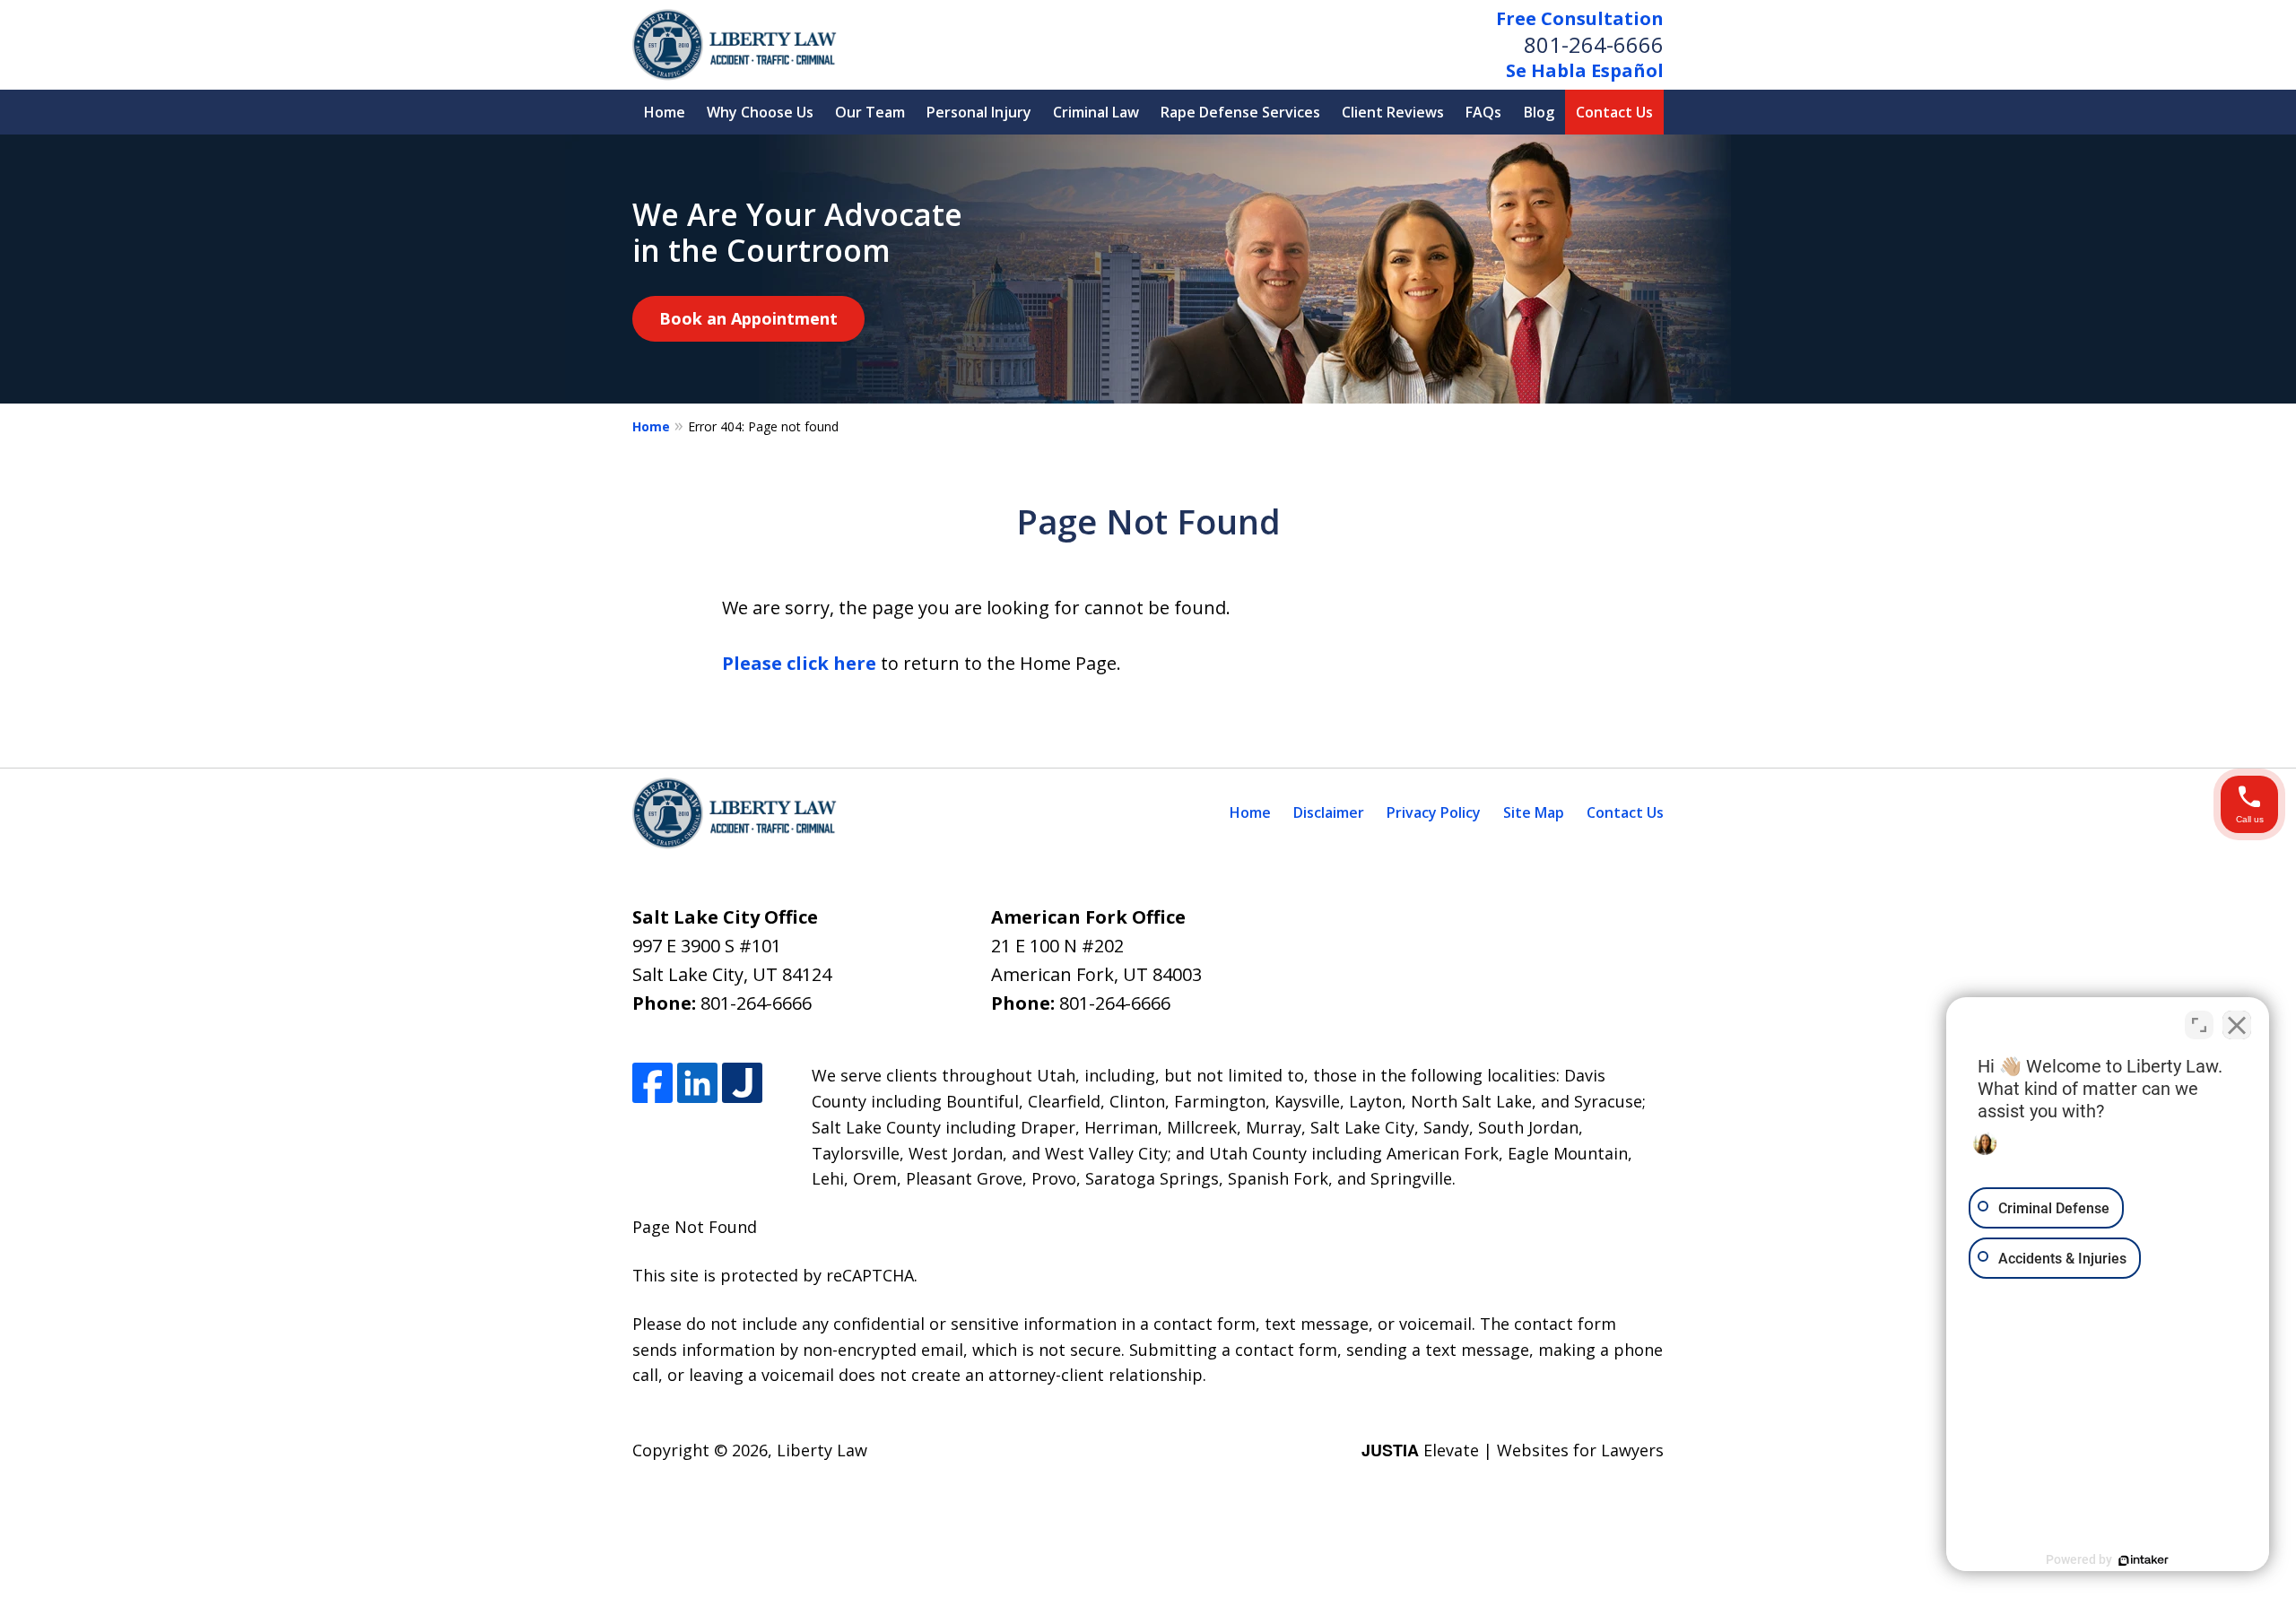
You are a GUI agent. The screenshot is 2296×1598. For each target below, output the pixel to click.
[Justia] (742, 1083)
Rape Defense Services (1240, 112)
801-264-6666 (1594, 44)
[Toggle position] (2199, 1025)
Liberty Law (822, 1450)
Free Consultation (1580, 18)
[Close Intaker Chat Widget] (2237, 1025)
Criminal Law (1096, 112)
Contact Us (1614, 112)
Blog (1539, 112)
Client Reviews (1393, 112)
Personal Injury (979, 112)
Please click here (799, 663)
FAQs (1483, 112)
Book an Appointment (748, 318)
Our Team (870, 112)
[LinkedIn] (697, 1083)
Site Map (1534, 812)
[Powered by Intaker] (2144, 1560)
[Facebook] (652, 1083)
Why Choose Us (760, 112)
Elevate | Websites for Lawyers (1513, 1450)
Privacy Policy (1434, 812)
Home (665, 112)
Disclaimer (1329, 812)
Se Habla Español (1585, 70)
